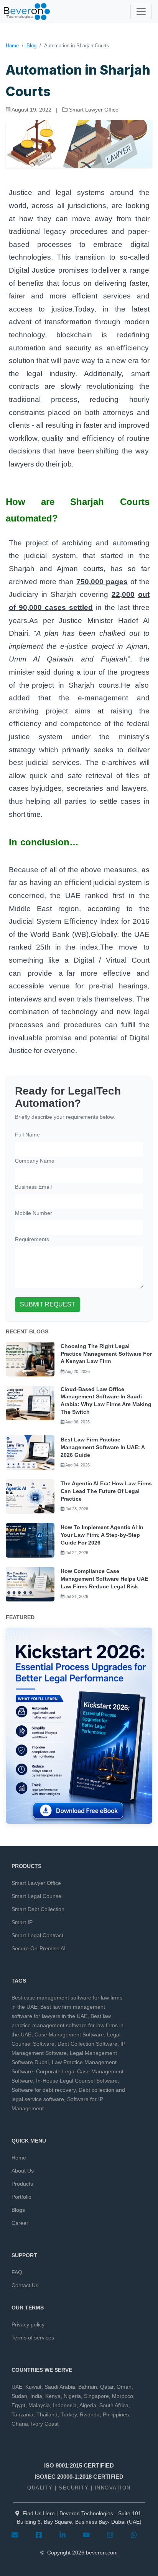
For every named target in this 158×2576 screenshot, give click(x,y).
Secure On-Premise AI (39, 1948)
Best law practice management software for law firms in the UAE (67, 2025)
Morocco (123, 2396)
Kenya (53, 2396)
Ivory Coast (45, 2424)
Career (20, 2223)
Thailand (47, 2414)
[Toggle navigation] (141, 12)
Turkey (69, 2414)
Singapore (96, 2396)
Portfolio (21, 2197)
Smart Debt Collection (38, 1909)
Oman (124, 2387)
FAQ (17, 2272)
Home (12, 46)
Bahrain (88, 2387)
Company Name (35, 1161)
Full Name (27, 1135)
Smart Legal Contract (37, 1935)
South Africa (114, 2405)
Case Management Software (69, 2034)
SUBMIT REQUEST (48, 1304)
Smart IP (22, 1922)
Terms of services (33, 2338)
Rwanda (90, 2414)
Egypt (18, 2405)
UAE (17, 2387)
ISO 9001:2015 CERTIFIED (79, 2465)
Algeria (88, 2405)
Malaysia (39, 2405)
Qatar (107, 2387)
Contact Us (25, 2285)
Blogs (18, 2210)
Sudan (19, 2396)
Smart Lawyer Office (36, 1883)
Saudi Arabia (60, 2387)
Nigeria (72, 2396)
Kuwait (33, 2387)
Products (22, 2184)
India (36, 2396)
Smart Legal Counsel (37, 1896)
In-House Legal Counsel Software (77, 2081)
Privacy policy (28, 2324)
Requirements (32, 1239)
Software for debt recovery (44, 2090)
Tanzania (22, 2414)
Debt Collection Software (87, 2044)
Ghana (20, 2424)
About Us (23, 2171)
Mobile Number (34, 1213)
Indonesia (65, 2405)
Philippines (116, 2414)
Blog (31, 46)
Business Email (33, 1187)
